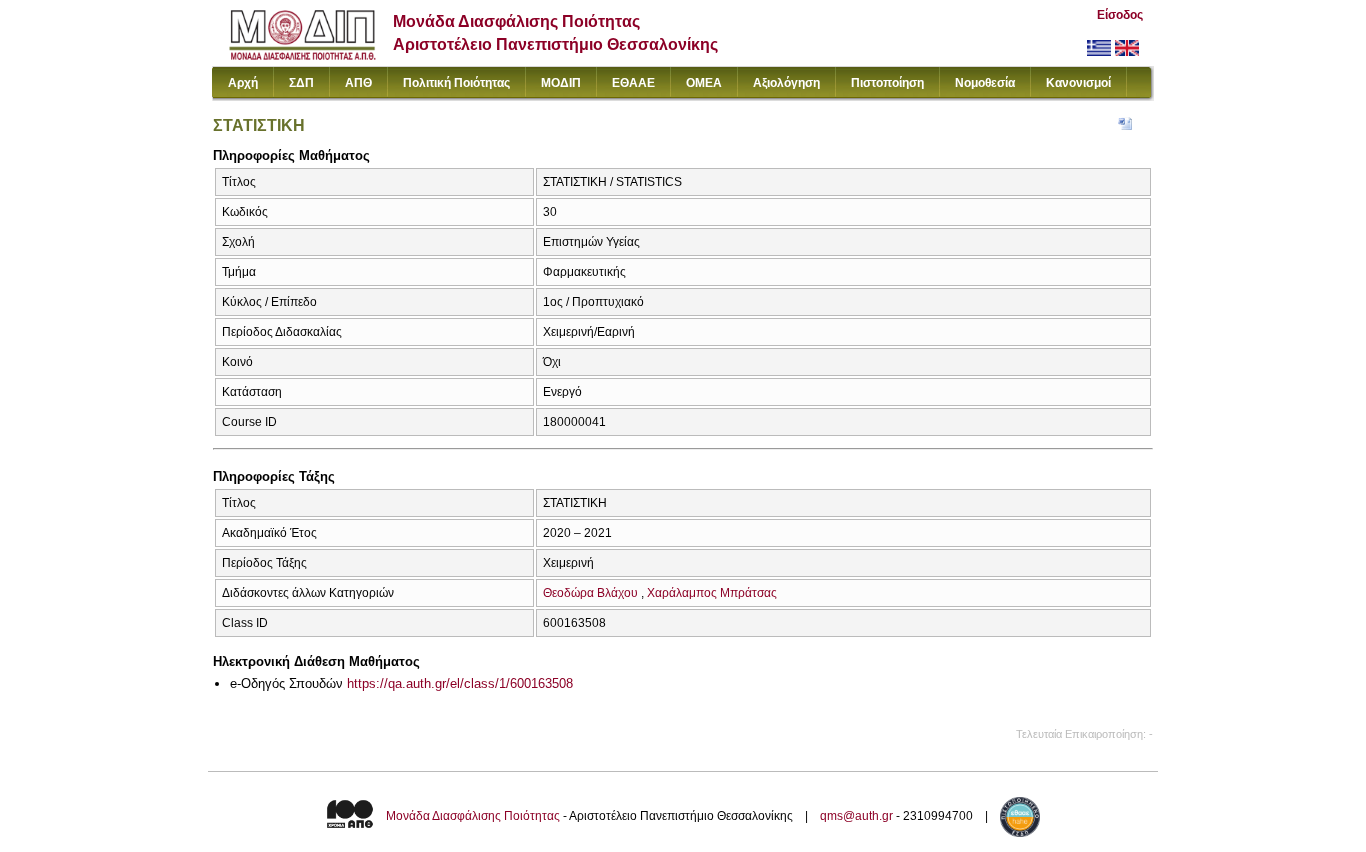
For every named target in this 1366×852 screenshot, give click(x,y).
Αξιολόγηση (786, 83)
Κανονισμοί (1078, 83)
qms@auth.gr (856, 816)
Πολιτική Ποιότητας (456, 83)
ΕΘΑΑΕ (633, 83)
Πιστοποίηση (887, 83)
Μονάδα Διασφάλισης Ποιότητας (473, 816)
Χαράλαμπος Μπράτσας (712, 593)
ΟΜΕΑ (704, 83)
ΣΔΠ (301, 83)
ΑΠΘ (358, 83)
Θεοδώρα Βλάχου (590, 593)
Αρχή (243, 83)
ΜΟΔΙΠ (561, 83)
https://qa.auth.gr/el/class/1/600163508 (460, 683)
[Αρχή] (302, 55)
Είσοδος (1120, 15)
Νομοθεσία (985, 83)
